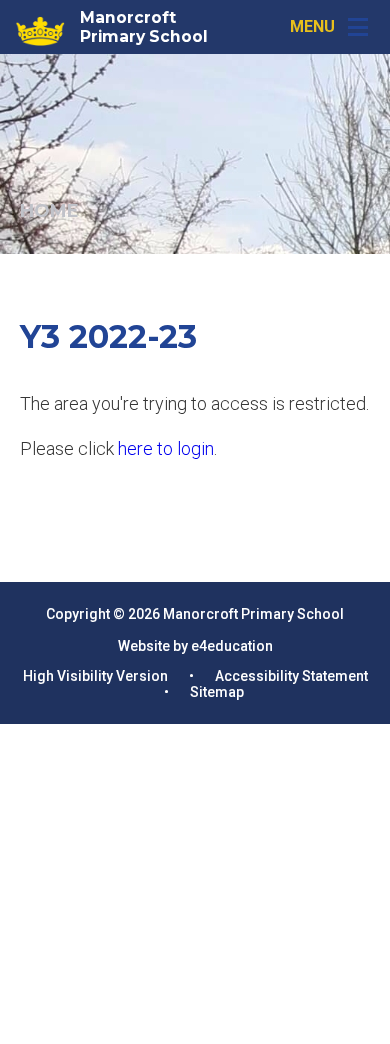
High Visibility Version (95, 676)
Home (49, 211)
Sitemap (217, 692)
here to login (166, 448)
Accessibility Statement (291, 676)
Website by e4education (195, 646)
